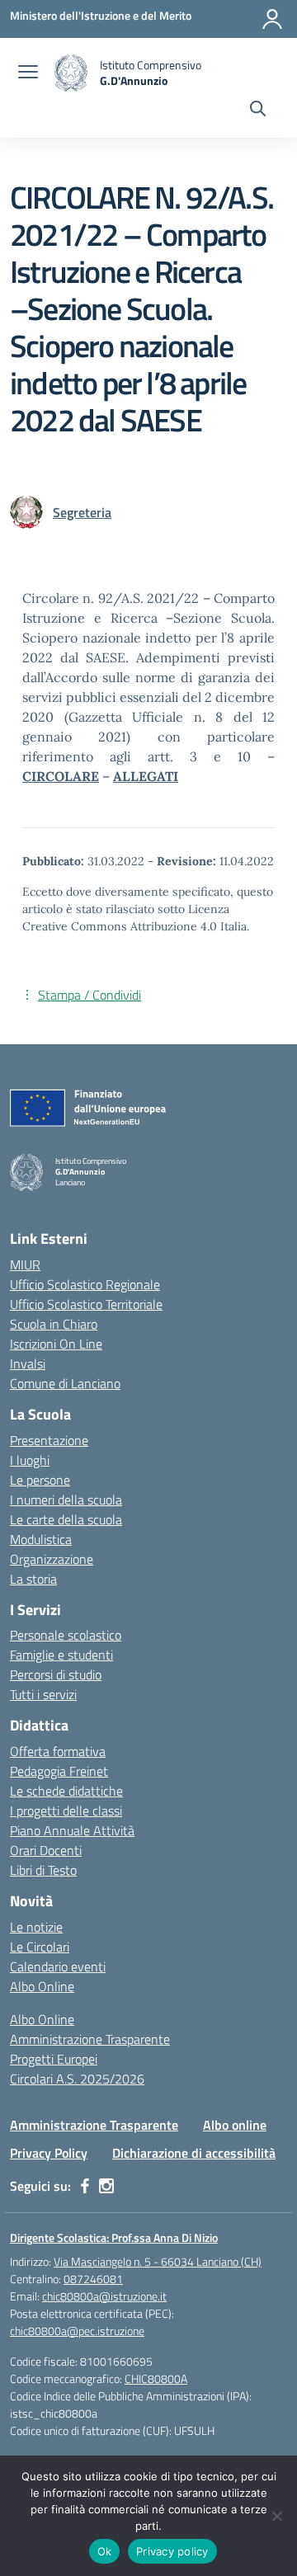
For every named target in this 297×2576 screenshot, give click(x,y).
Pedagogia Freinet (59, 1771)
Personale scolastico (66, 1635)
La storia (33, 1579)
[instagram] (106, 2186)
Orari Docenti (46, 1850)
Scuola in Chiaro (54, 1324)
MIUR (25, 1264)
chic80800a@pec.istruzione (77, 2331)
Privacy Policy (49, 2153)
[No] (276, 2516)
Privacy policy (172, 2551)
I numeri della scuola (66, 1500)
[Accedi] (272, 19)
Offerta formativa (58, 1751)
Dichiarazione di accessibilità (194, 2153)
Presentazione (49, 1440)
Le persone (40, 1480)
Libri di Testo (43, 1870)
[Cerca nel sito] (258, 111)
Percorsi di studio (56, 1674)
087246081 (93, 2279)
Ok (105, 2551)
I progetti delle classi (66, 1811)
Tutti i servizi (43, 1694)
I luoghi (30, 1460)
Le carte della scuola (66, 1519)
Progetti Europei (54, 2059)
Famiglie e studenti (61, 1655)
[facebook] (85, 2186)
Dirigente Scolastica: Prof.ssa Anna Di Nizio (114, 2237)
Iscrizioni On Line (56, 1344)
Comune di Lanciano (65, 1383)
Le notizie (36, 1927)
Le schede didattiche (66, 1791)
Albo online (235, 2125)
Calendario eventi (58, 1966)
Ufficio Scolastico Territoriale (86, 1304)
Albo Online (42, 1986)
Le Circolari (40, 1947)
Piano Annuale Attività (72, 1830)
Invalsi (28, 1363)
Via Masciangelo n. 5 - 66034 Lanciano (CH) (158, 2261)
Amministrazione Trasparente (90, 2039)
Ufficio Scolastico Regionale (85, 1284)
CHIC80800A (156, 2378)
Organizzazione (52, 1559)
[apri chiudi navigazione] (28, 73)
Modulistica (41, 1539)
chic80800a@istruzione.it (104, 2296)
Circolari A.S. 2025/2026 (77, 2079)
